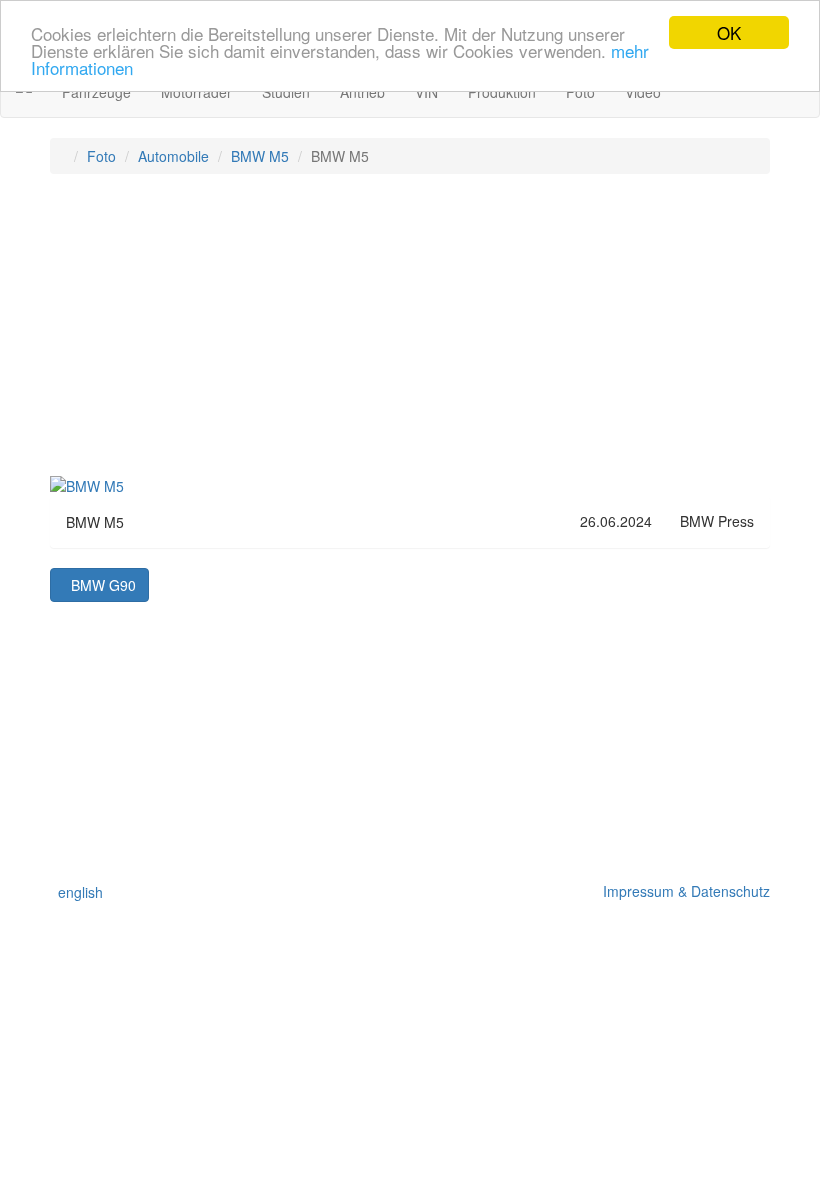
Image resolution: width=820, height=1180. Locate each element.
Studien (286, 92)
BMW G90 (99, 585)
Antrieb (362, 92)
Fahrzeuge (96, 92)
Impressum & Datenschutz (682, 891)
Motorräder (196, 92)
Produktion (502, 92)
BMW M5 (260, 156)
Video (643, 92)
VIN (426, 92)
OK (729, 32)
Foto (580, 92)
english (76, 892)
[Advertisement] (410, 334)
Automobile (173, 156)
